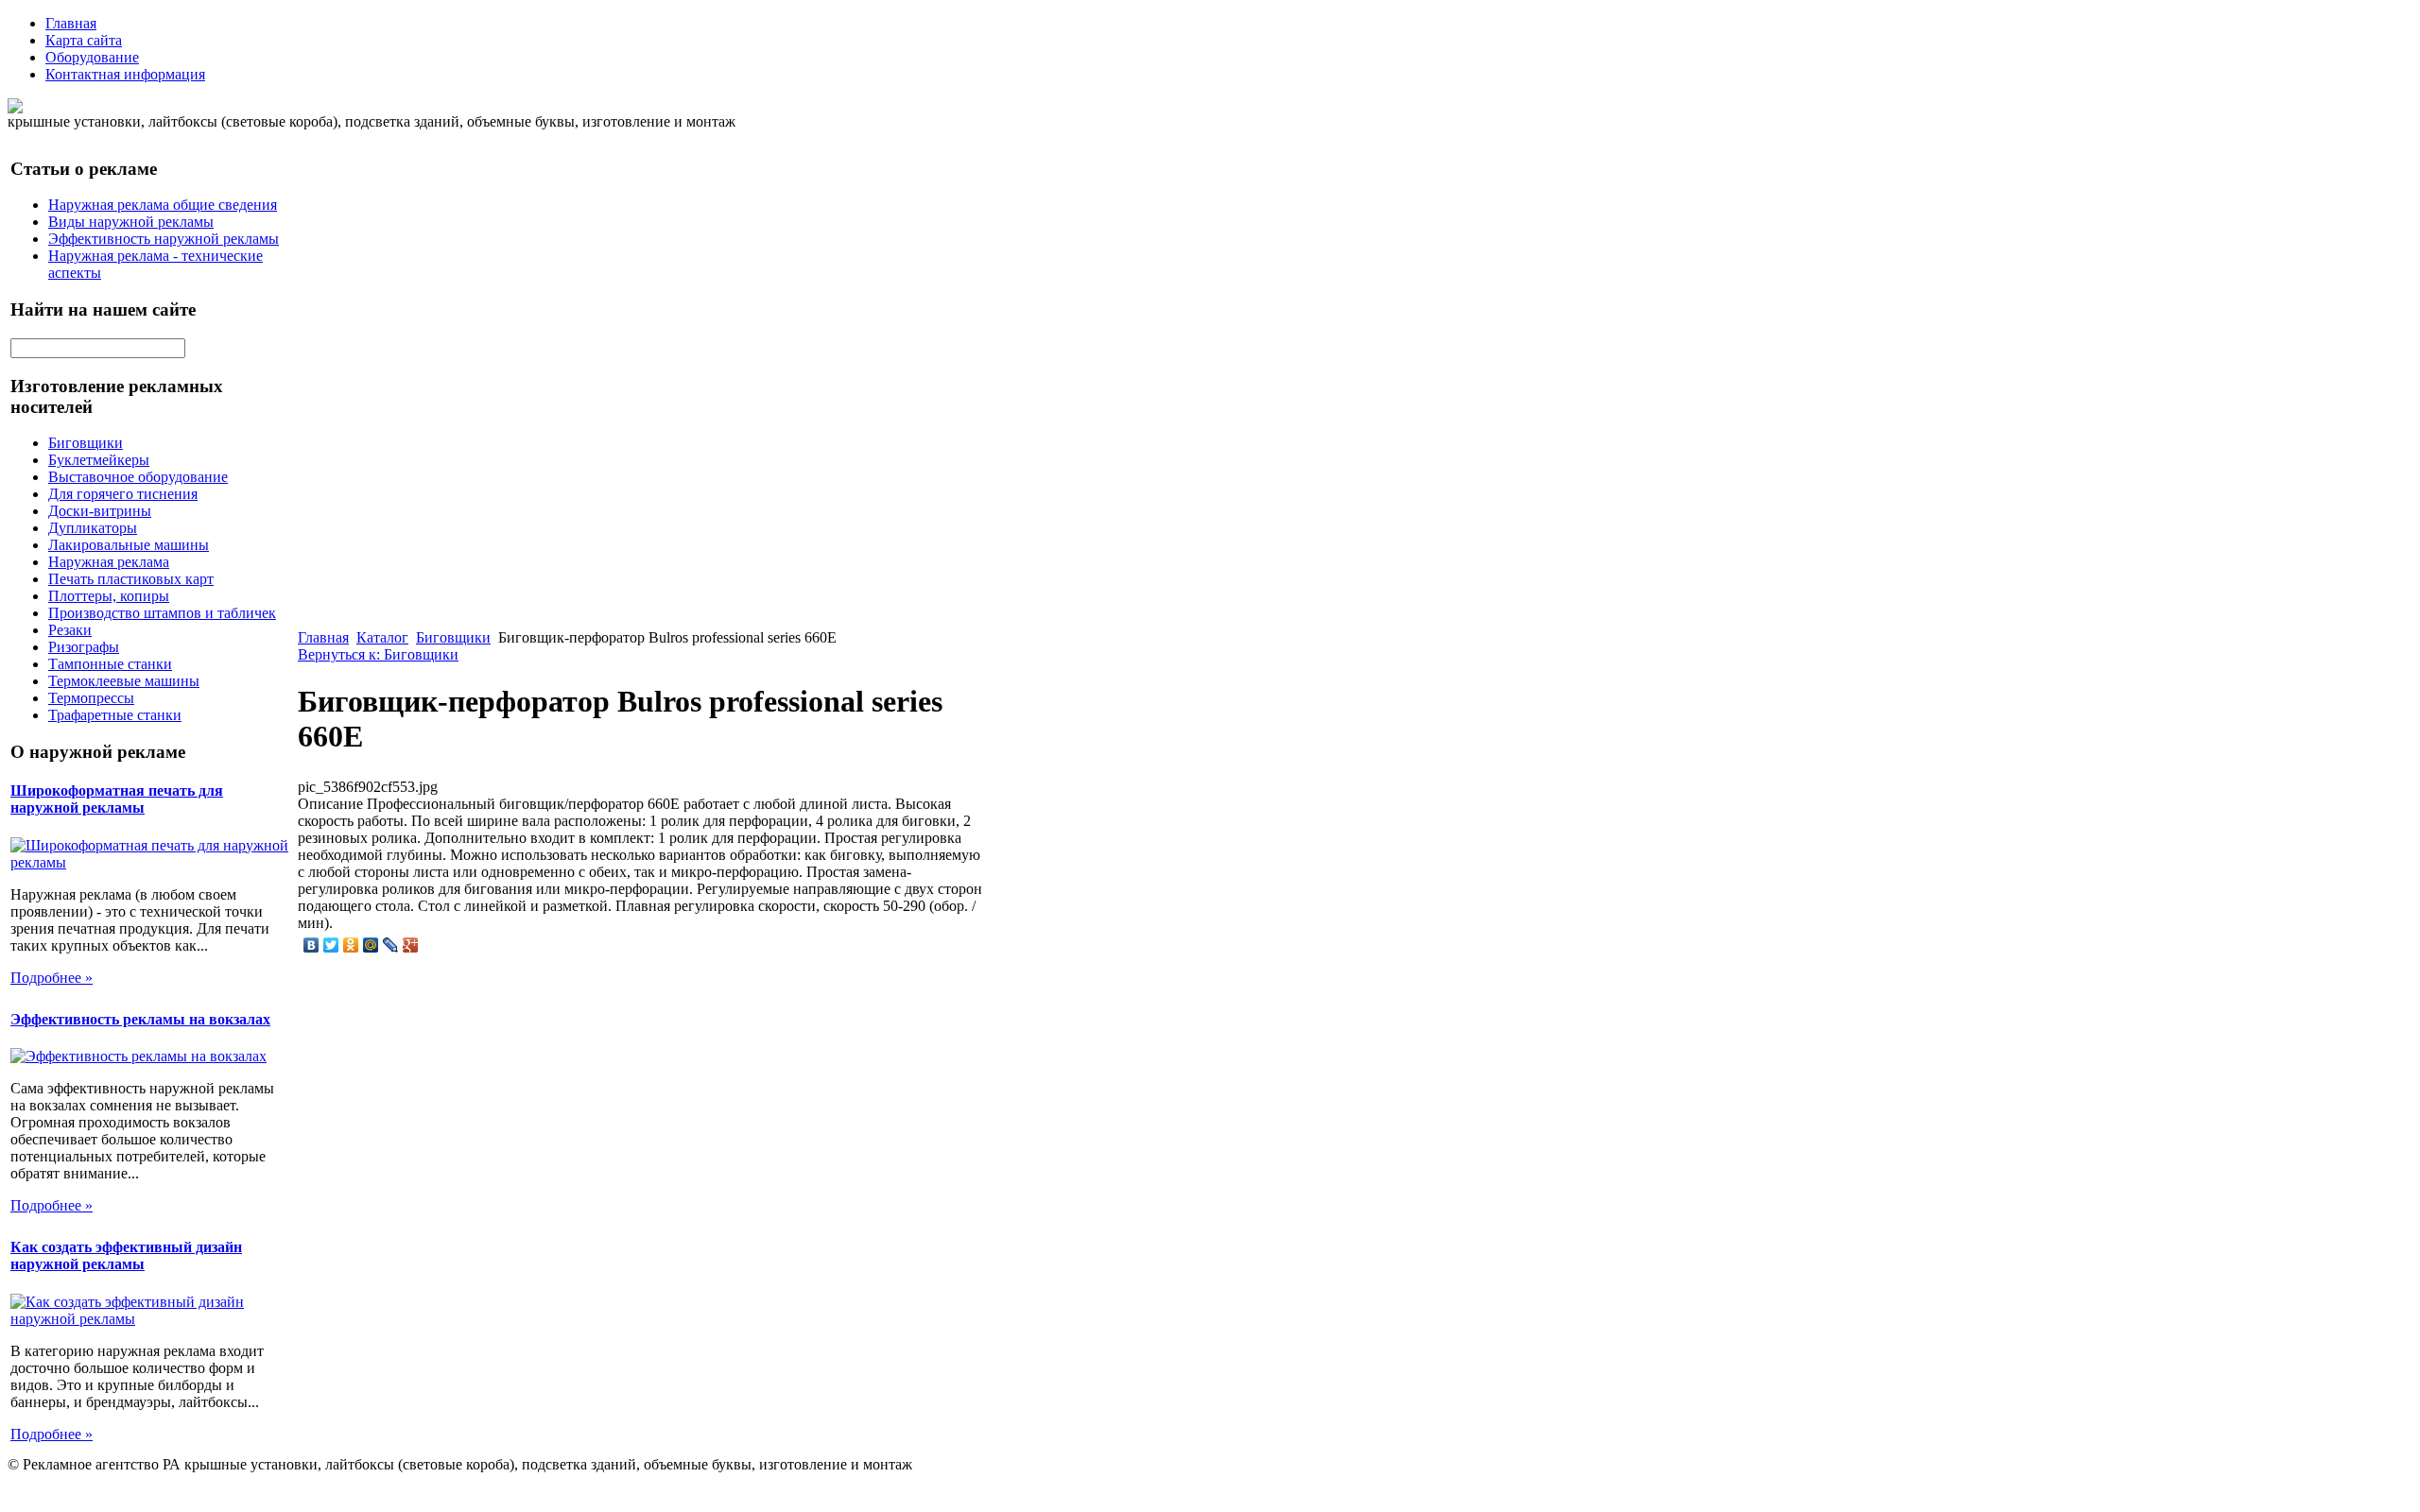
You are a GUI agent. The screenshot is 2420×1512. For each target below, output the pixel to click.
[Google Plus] (411, 945)
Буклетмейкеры (99, 460)
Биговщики (86, 443)
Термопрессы (91, 698)
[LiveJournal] (391, 945)
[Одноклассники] (351, 945)
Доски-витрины (100, 511)
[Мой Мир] (371, 945)
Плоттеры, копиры (109, 596)
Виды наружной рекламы (131, 222)
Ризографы (84, 647)
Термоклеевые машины (124, 681)
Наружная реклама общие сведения (163, 205)
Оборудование (92, 57)
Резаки (70, 630)
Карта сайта (84, 40)
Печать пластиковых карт (131, 579)
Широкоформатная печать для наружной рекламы (117, 799)
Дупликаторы (93, 528)
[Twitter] (331, 945)
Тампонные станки (110, 664)
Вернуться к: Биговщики (378, 654)
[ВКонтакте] (311, 945)
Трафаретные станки (115, 715)
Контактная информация (125, 74)
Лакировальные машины (129, 545)
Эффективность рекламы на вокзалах (140, 1019)
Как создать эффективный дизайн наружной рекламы (126, 1255)
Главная (71, 23)
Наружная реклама (109, 562)
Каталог (382, 637)
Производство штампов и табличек (162, 613)
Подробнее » (52, 978)
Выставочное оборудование (138, 477)
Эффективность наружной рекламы (164, 239)
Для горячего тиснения (123, 494)
